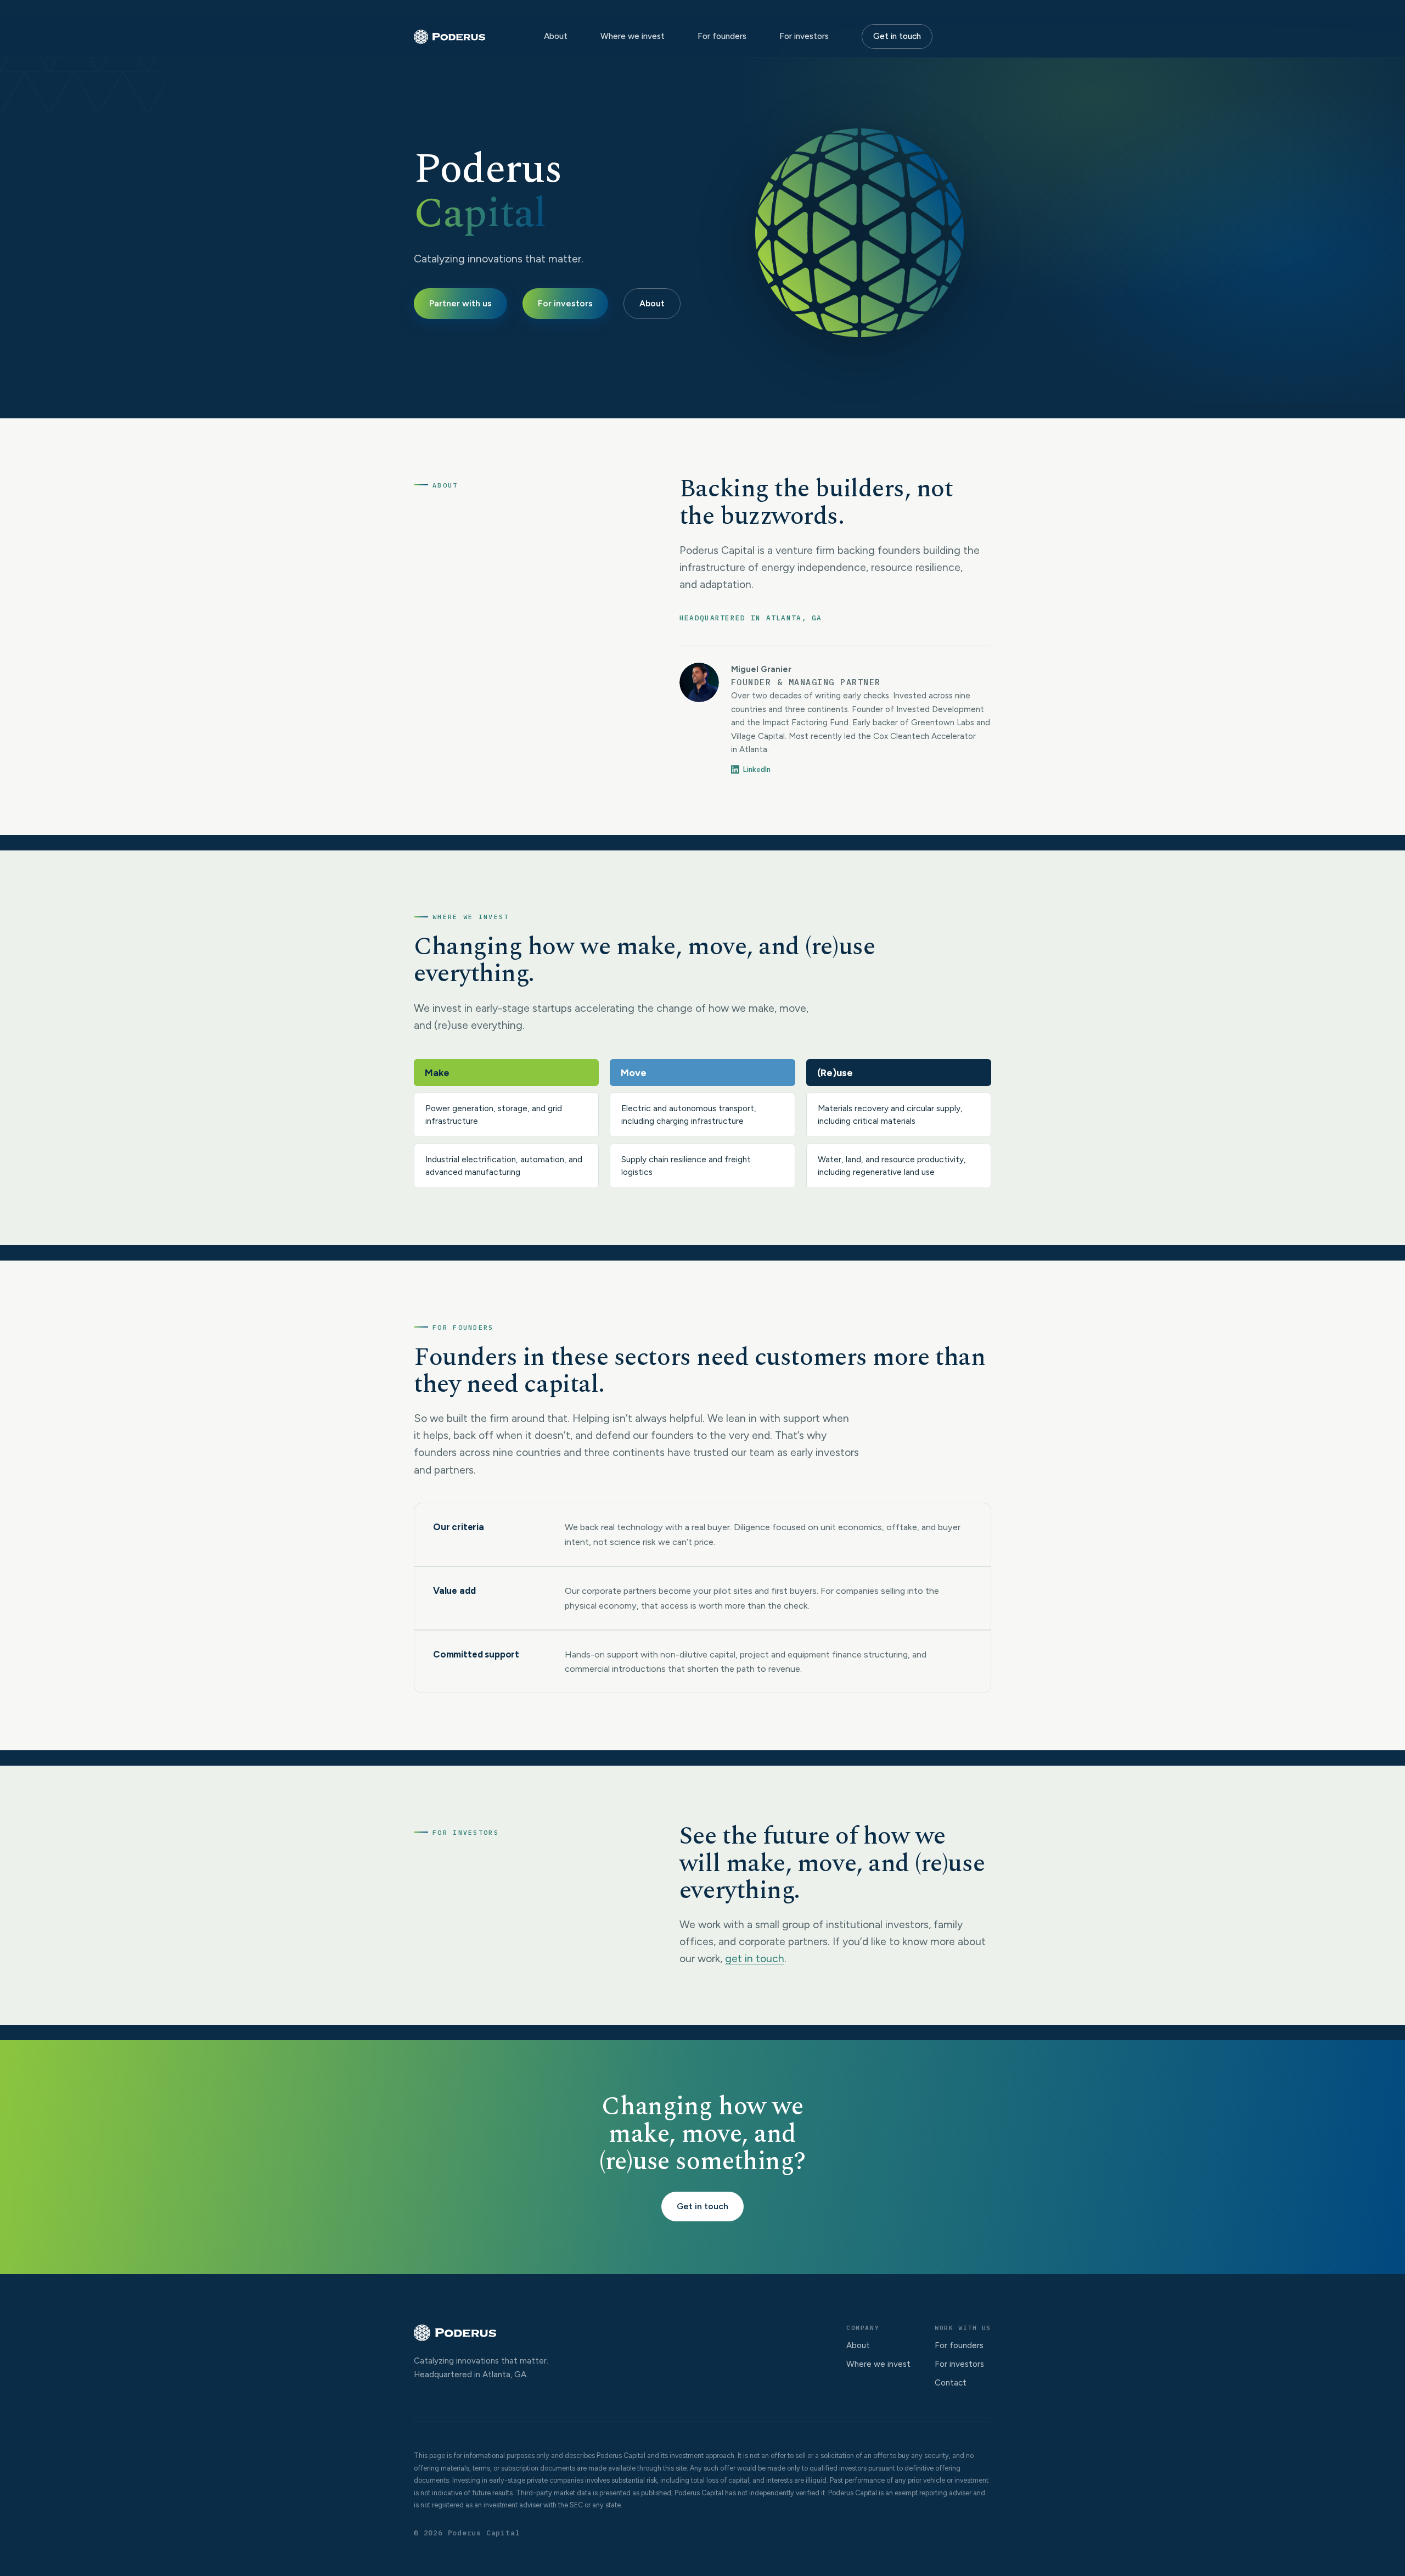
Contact (951, 2383)
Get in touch (897, 36)
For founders (722, 36)
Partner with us (460, 303)
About (556, 36)
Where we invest (633, 36)
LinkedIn (757, 769)
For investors (804, 36)
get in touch (755, 1958)
